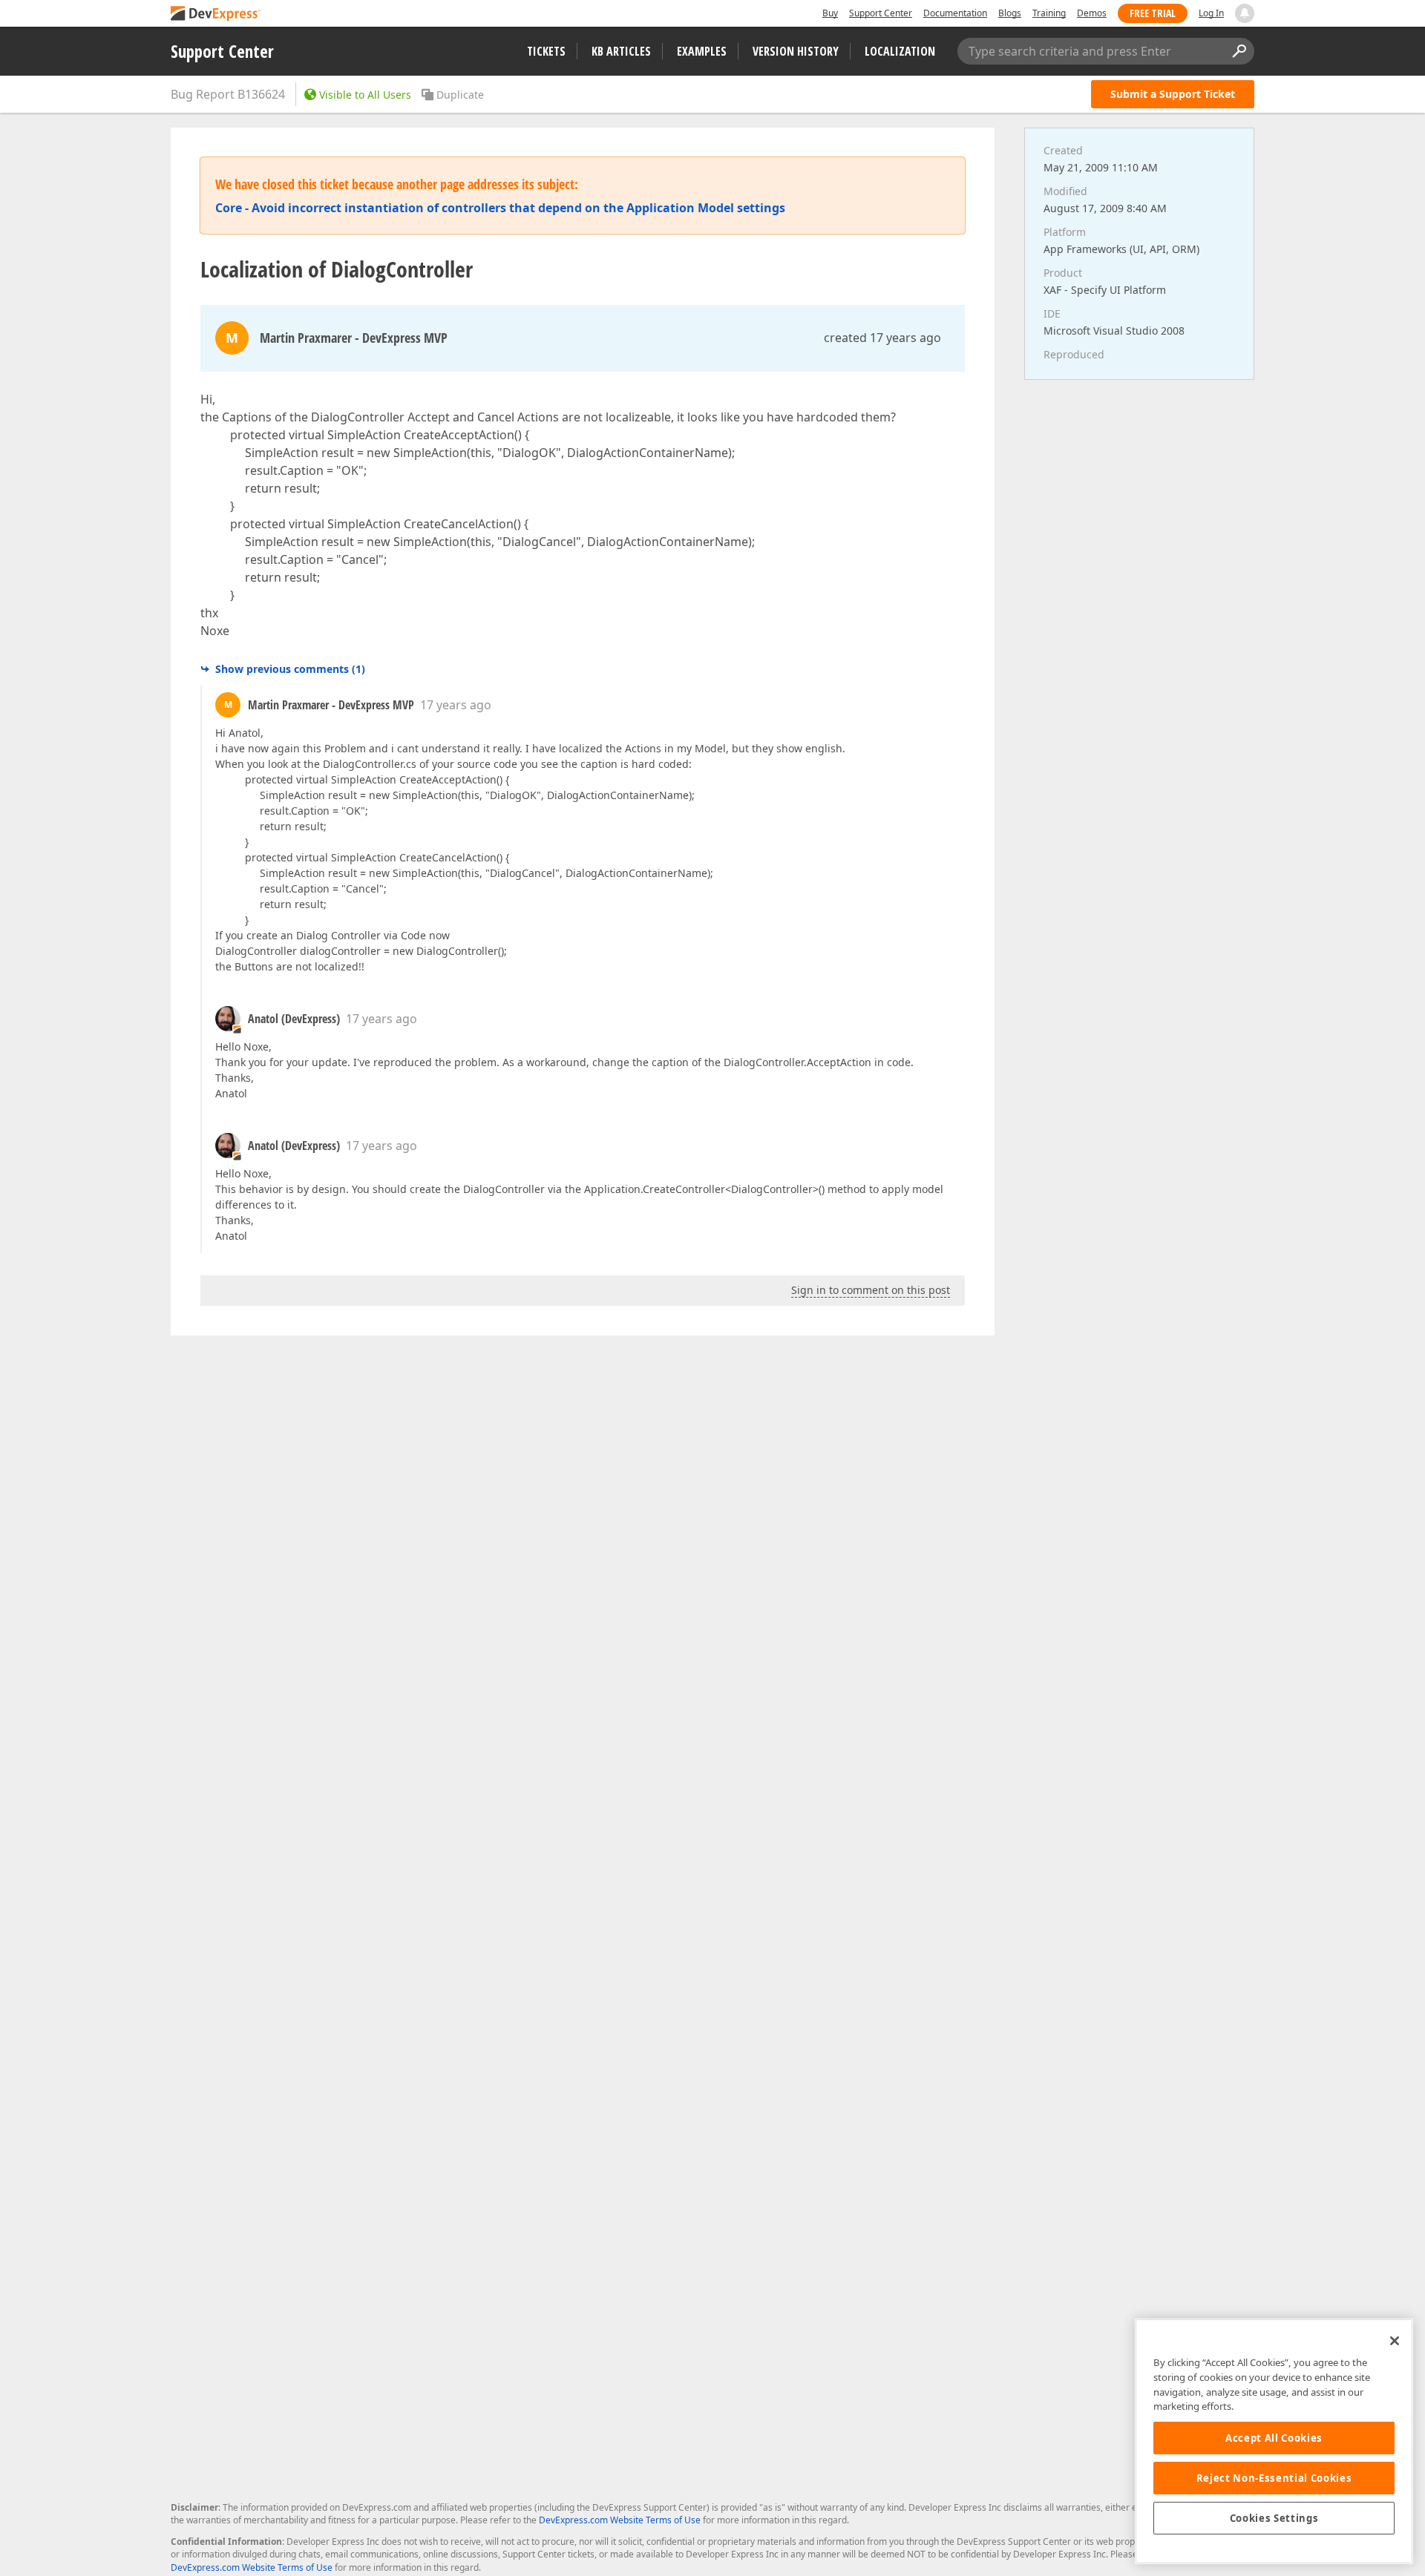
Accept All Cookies (1274, 2438)
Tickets (546, 51)
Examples (702, 51)
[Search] (1239, 51)
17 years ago (456, 705)
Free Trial (1153, 13)
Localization (900, 51)
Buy (830, 13)
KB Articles (621, 51)
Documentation (955, 13)
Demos (1092, 13)
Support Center (881, 13)
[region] (1274, 2441)
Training (1049, 13)
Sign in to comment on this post (871, 1290)
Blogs (1010, 13)
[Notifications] (1245, 13)
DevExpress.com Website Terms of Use (620, 2520)
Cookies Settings (1274, 2518)
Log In (1211, 13)
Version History (796, 51)
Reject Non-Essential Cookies (1274, 2478)
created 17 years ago (882, 338)
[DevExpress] (216, 14)
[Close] (1395, 2341)
